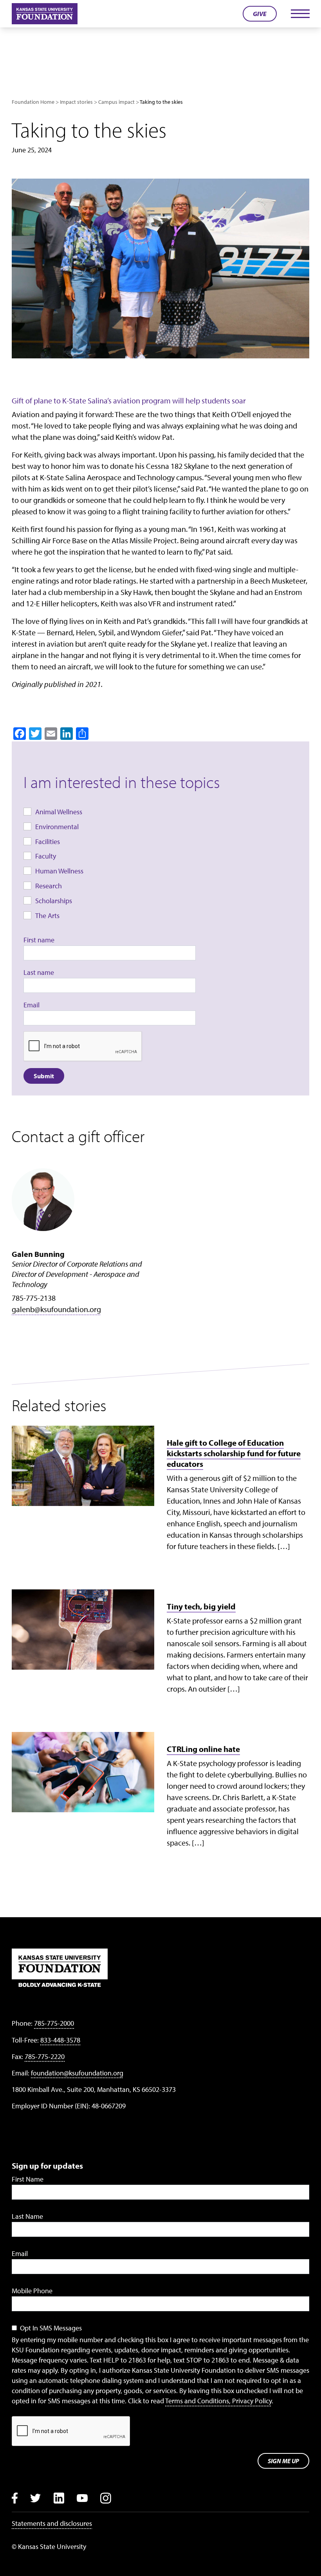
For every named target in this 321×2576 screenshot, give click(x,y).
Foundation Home (33, 102)
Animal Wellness (59, 812)
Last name (39, 972)
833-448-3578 (60, 2040)
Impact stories (76, 102)
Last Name (27, 2216)
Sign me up (283, 2461)
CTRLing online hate (203, 1749)
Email (32, 1005)
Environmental (57, 827)
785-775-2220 (45, 2056)
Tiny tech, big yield (201, 1606)
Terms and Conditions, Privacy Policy (218, 2401)
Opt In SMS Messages (51, 2328)
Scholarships (54, 901)
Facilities (48, 841)
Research (49, 886)
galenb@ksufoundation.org (56, 1309)
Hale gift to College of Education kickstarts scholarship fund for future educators (234, 1453)
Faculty (46, 856)
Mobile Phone (32, 2291)
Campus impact (116, 102)
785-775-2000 (54, 2023)
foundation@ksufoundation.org (77, 2073)
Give (260, 14)
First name (39, 940)
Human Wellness (59, 871)
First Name (28, 2179)
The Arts (47, 916)
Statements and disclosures (52, 2523)
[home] (45, 14)
